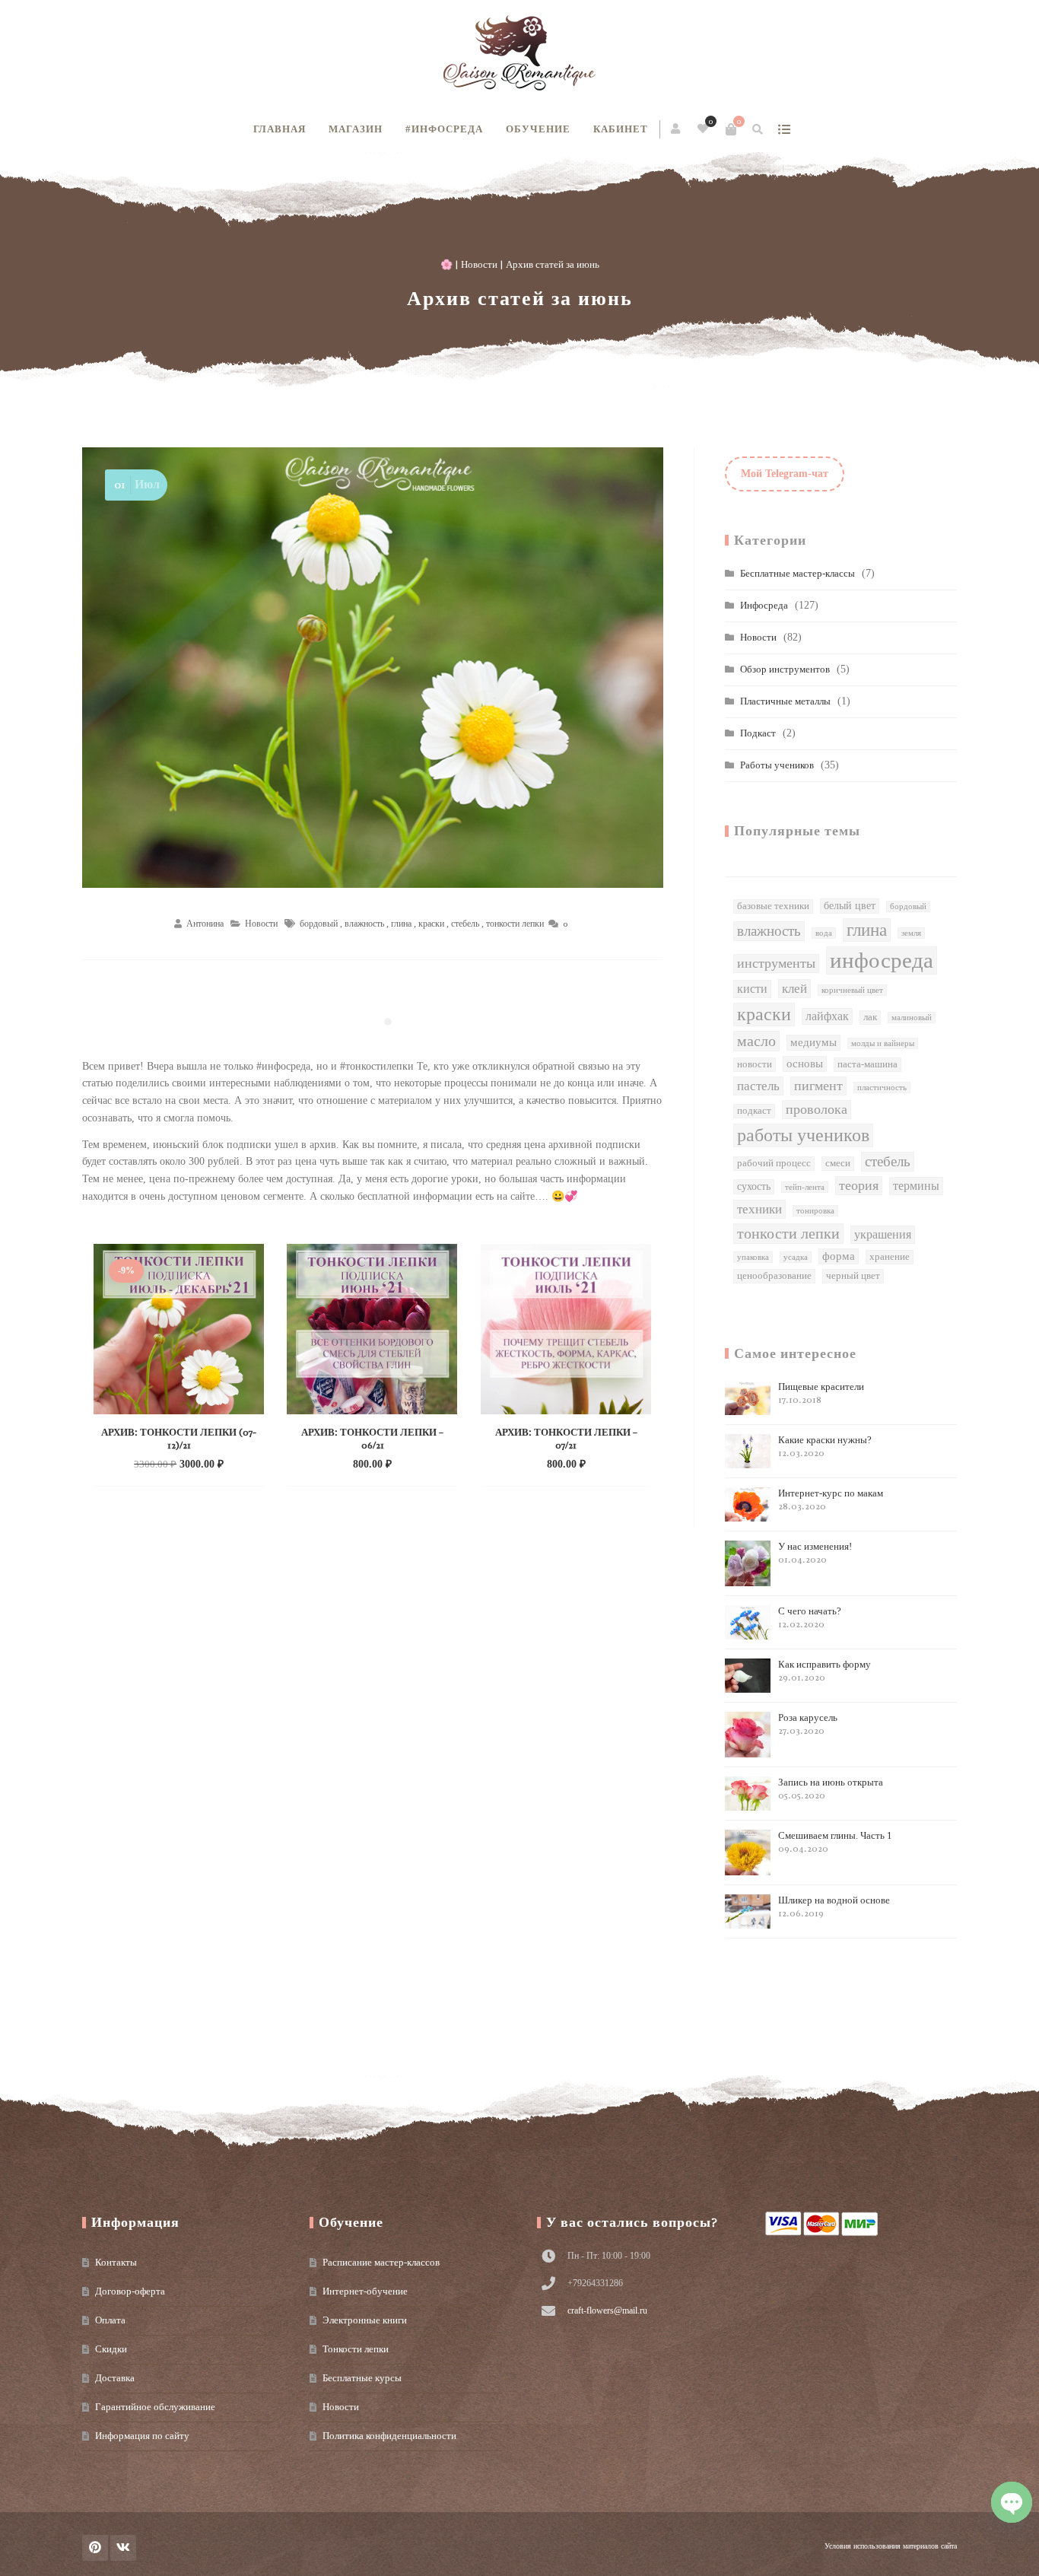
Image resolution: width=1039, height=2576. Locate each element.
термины (916, 1186)
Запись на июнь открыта (831, 1789)
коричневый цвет (852, 990)
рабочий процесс (774, 1163)
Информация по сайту (142, 2436)
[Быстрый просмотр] (211, 1463)
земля (911, 933)
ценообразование (774, 1276)
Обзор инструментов (785, 669)
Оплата (110, 2320)
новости (755, 1064)
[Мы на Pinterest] (95, 2548)
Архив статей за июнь (520, 299)
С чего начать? (810, 1618)
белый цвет (850, 906)
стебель (465, 924)
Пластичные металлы (785, 701)
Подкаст (758, 733)
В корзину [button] (163, 1463)
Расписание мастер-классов (381, 2262)
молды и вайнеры (883, 1043)
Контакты (116, 2262)
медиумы (813, 1042)
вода (824, 933)
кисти (752, 989)
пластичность (882, 1088)
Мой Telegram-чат (785, 474)
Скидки (111, 2349)
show (784, 129)
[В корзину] (731, 129)
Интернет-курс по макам (831, 1500)
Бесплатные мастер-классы (798, 573)
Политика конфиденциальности (389, 2436)
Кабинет (621, 129)
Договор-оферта (130, 2291)
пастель (758, 1086)
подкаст (754, 1111)
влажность (364, 924)
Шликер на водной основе (834, 1907)
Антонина (205, 924)
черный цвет (853, 1276)
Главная (280, 129)
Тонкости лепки (356, 2349)
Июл (137, 485)
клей (794, 988)
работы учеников (803, 1135)
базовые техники (773, 906)
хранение (890, 1257)
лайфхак (827, 1016)
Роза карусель (808, 1724)
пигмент (818, 1086)
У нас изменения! (815, 1553)
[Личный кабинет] (677, 129)
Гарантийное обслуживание (155, 2407)
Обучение (538, 129)
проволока (817, 1109)
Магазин (356, 129)
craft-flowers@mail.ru (607, 2310)
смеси (838, 1163)
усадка (796, 1257)
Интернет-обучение (365, 2291)
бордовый (319, 924)
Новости (479, 264)
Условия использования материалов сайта (891, 2546)
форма (839, 1256)
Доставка (115, 2378)
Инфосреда (764, 605)
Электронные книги (365, 2320)
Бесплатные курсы (362, 2378)
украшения (883, 1234)
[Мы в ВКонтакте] (123, 2548)
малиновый (912, 1018)
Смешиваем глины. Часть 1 (835, 1842)
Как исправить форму (825, 1671)
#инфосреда (444, 129)
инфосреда (882, 960)
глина (401, 924)
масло (756, 1041)
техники (759, 1209)
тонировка (815, 1211)
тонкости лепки (515, 924)
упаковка (753, 1257)
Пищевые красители (821, 1393)
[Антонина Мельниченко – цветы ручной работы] (519, 53)
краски (431, 924)
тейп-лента (805, 1187)
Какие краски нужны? (825, 1447)
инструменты (776, 963)
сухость (754, 1186)
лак (870, 1017)
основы (805, 1064)
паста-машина (867, 1064)
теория (859, 1185)
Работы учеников (777, 765)
